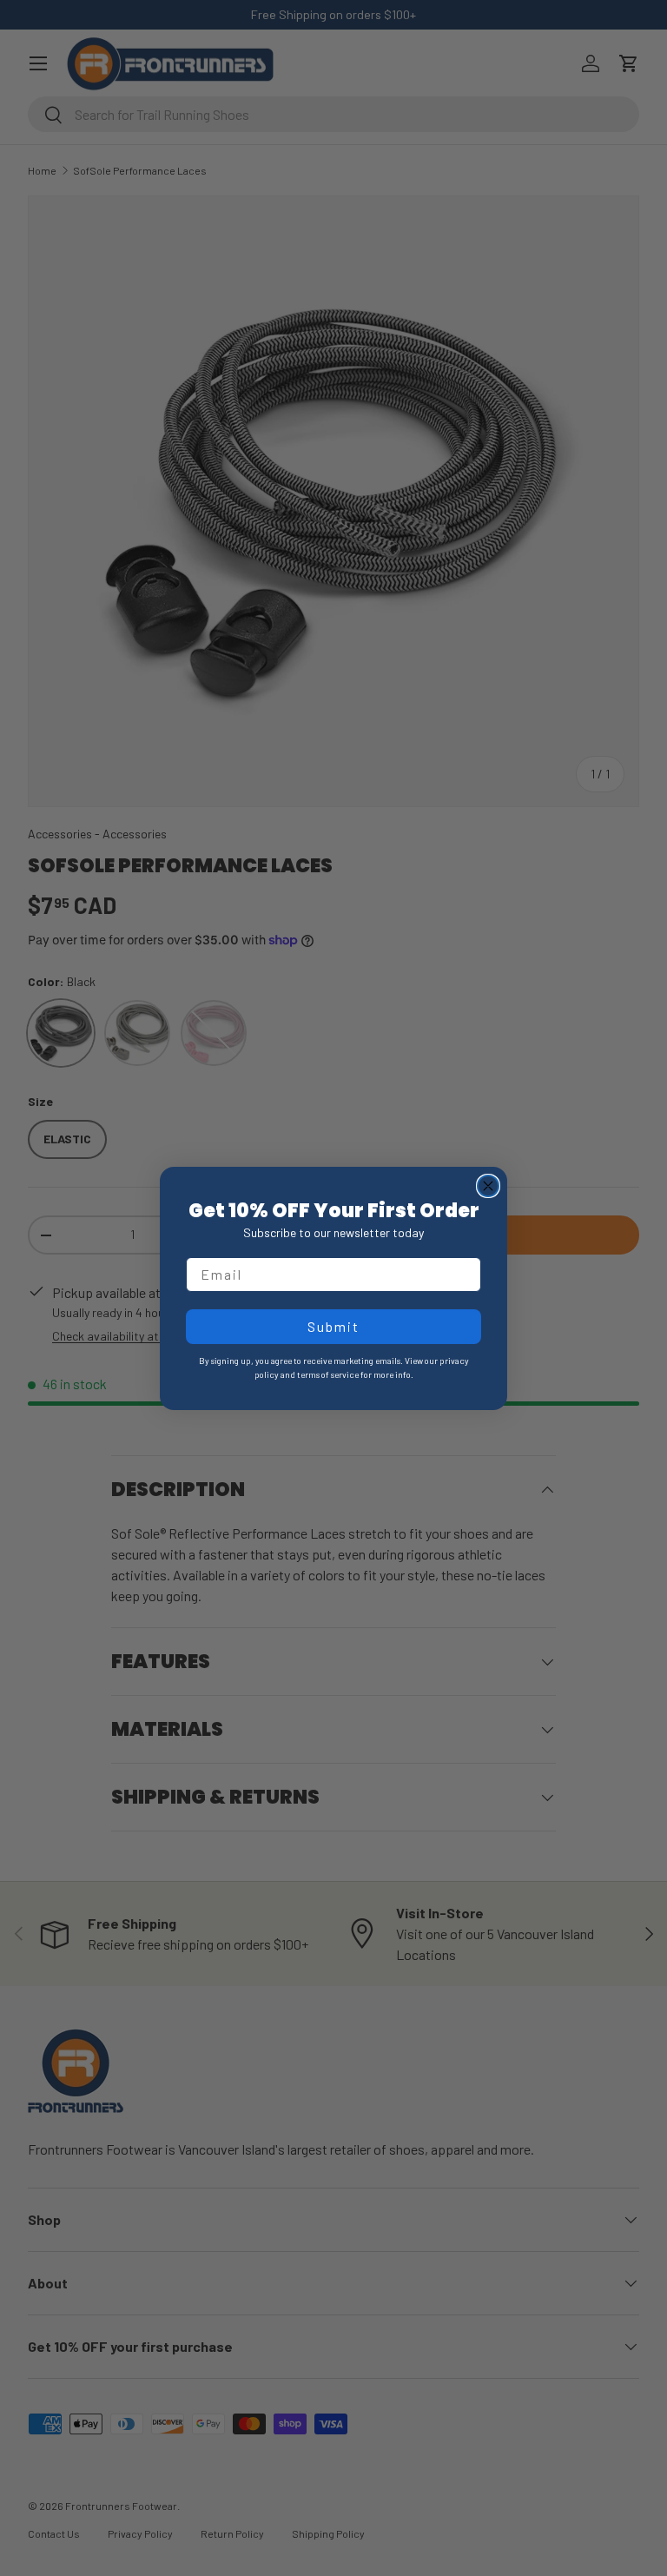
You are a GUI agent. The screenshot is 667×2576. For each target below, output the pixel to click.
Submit (333, 1326)
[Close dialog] (488, 1186)
